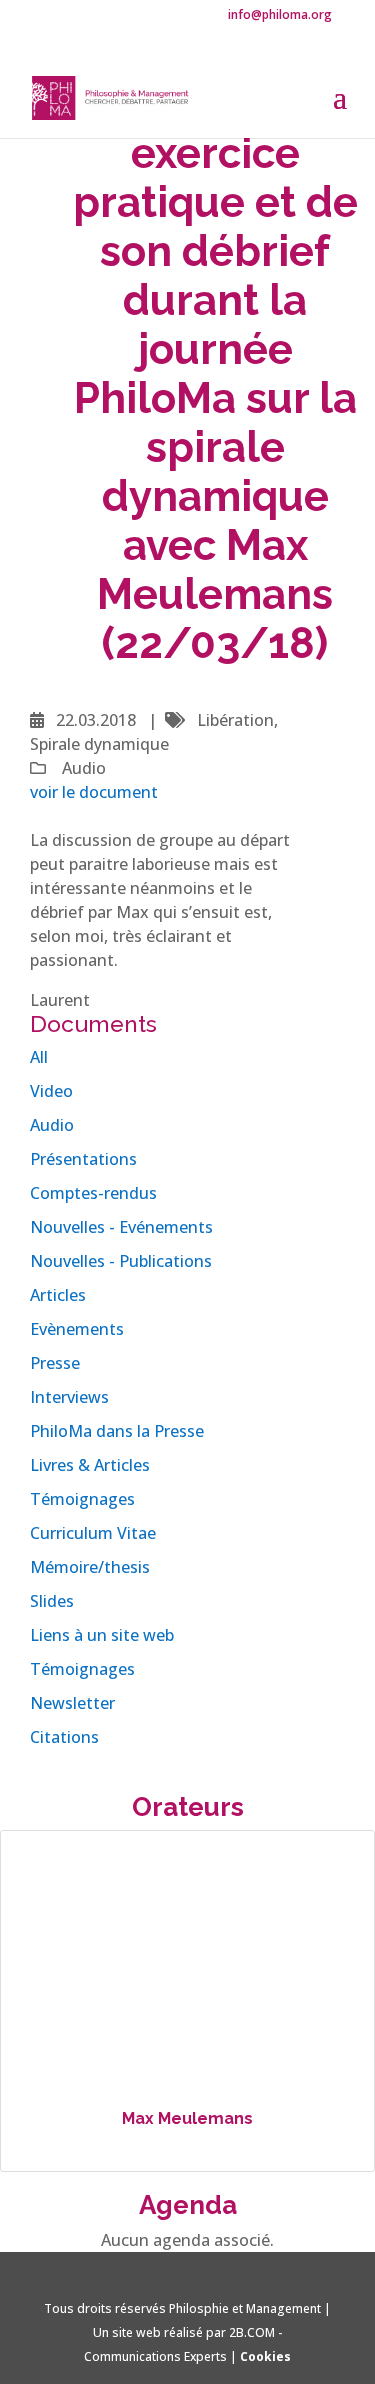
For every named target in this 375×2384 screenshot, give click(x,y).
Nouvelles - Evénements (121, 1227)
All (39, 1057)
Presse (55, 1363)
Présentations (83, 1159)
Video (51, 1091)
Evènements (77, 1329)
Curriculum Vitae (93, 1533)
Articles (58, 1295)
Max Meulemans (187, 2118)
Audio (52, 1125)
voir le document (94, 792)
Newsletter (72, 1703)
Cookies (265, 2356)
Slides (52, 1601)
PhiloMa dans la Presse (117, 1431)
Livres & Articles (90, 1465)
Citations (64, 1737)
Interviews (69, 1397)
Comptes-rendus (93, 1193)
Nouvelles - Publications (121, 1261)
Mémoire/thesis (90, 1567)
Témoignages (82, 1499)
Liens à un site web (102, 1635)
